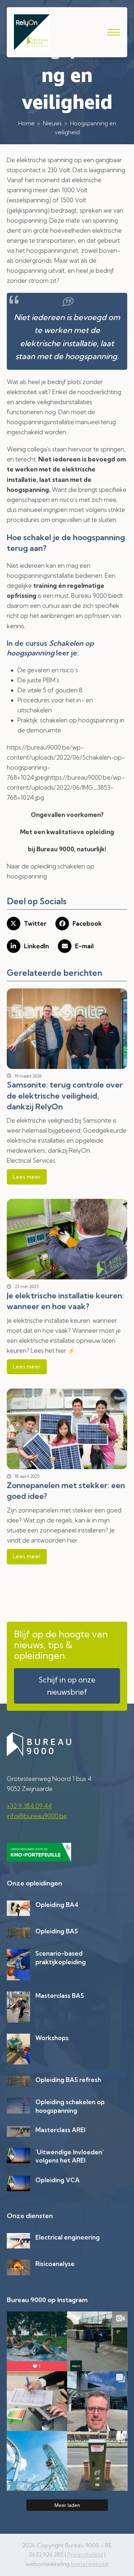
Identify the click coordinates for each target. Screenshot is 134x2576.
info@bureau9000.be (37, 1816)
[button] (114, 32)
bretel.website (90, 2564)
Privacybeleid (85, 2555)
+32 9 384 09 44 (29, 1806)
